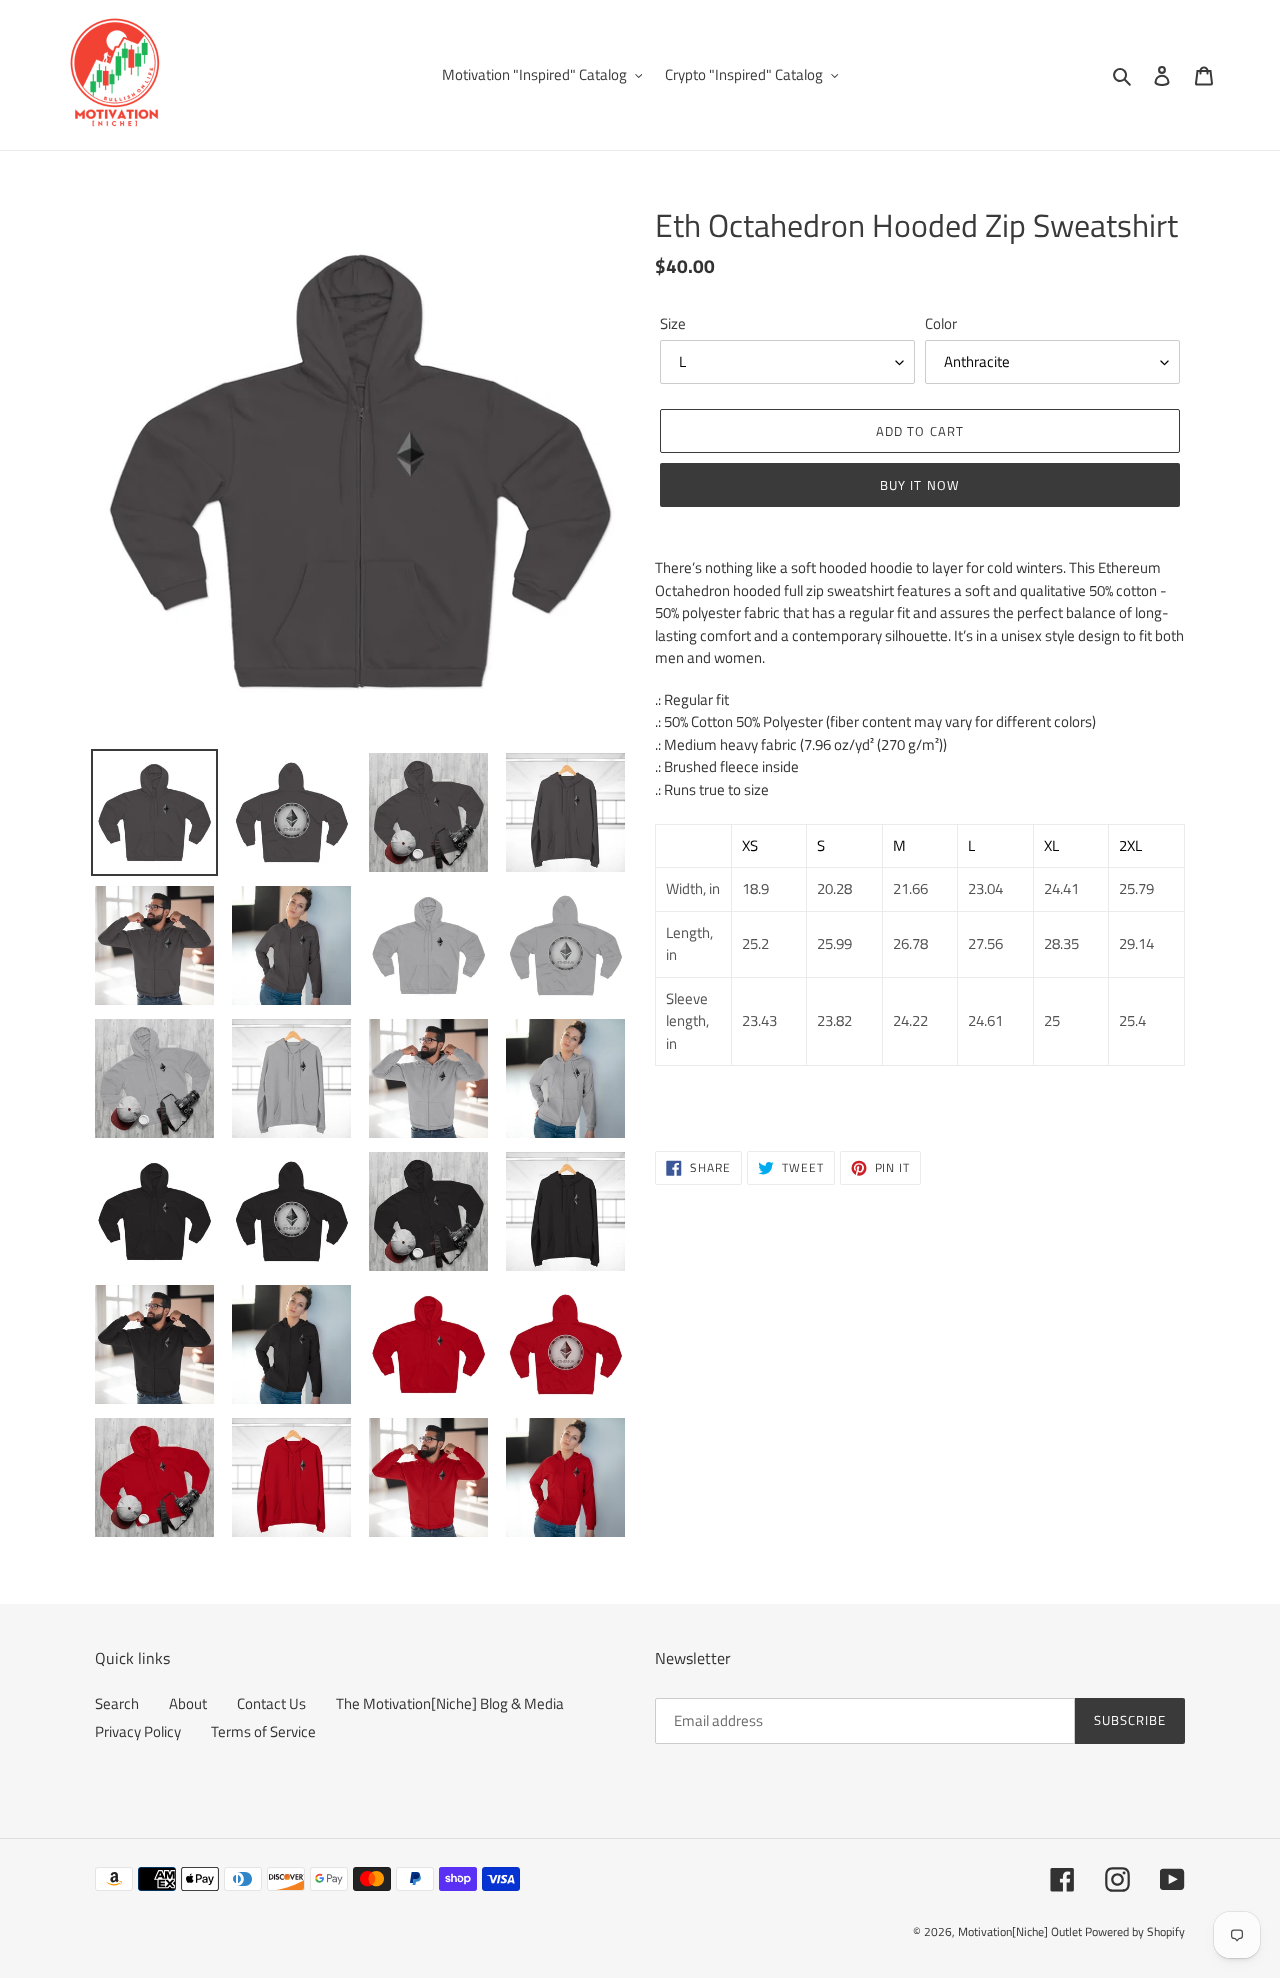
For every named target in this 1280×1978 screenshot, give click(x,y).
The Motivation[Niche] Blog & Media (450, 1703)
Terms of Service (263, 1731)
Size (673, 324)
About (188, 1703)
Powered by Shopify (1135, 1931)
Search (117, 1703)
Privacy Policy (138, 1731)
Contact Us (271, 1703)
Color (941, 324)
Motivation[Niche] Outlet (1020, 1931)
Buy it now (919, 485)
